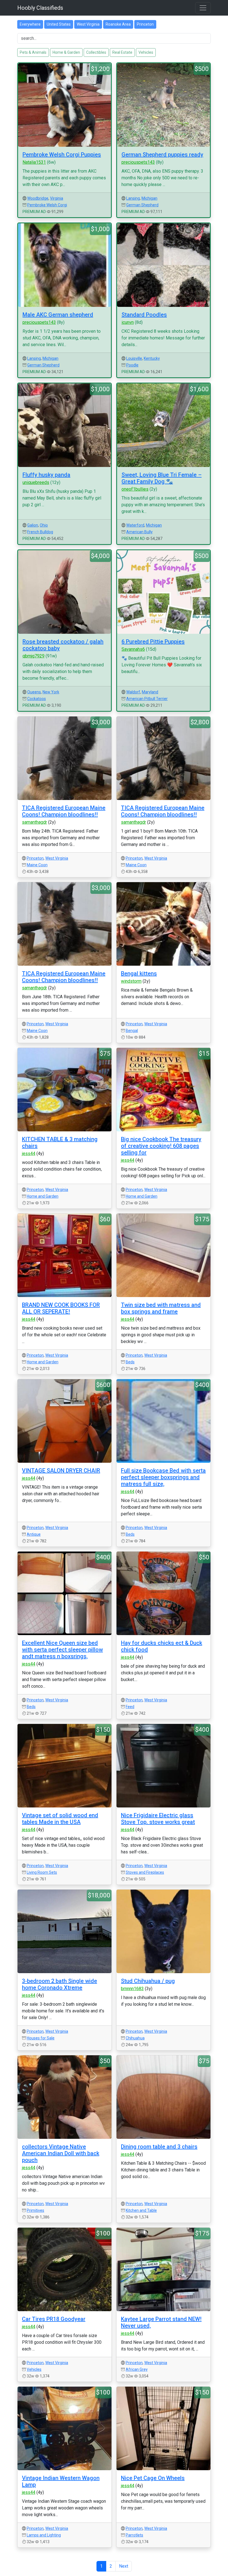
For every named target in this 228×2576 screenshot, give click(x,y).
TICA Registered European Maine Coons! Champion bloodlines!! (64, 811)
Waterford (135, 525)
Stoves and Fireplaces (145, 1872)
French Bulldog (40, 532)
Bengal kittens (139, 973)
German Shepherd (142, 205)
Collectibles (96, 52)
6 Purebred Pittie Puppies (153, 642)
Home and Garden (43, 1196)
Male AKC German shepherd (58, 315)
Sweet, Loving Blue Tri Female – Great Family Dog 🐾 (162, 478)
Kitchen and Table (141, 2210)
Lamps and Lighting (44, 2535)
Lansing (133, 198)
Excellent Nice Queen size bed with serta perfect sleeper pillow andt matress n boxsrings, (62, 1650)
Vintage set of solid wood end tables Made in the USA (60, 1819)
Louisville (134, 358)
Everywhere (30, 24)
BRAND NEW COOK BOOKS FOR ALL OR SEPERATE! (61, 1308)
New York (51, 692)
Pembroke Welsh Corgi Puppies (62, 155)
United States (59, 24)
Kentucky (152, 358)
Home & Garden (66, 52)
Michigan (149, 198)
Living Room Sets (42, 1872)
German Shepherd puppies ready (162, 155)
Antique (34, 1534)
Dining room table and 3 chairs (159, 2147)
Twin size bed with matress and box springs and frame (161, 1308)
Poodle (132, 365)
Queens (34, 692)
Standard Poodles (144, 315)
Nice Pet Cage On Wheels (153, 2478)
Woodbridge (38, 198)
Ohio (44, 525)
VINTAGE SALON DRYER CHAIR (61, 1471)
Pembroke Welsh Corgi (47, 205)
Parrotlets (134, 2535)
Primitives (35, 2210)
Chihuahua (135, 2038)
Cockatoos (37, 699)
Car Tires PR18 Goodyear (54, 2319)
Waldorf (133, 692)
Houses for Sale (41, 2038)
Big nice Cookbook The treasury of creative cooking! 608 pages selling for (161, 1146)
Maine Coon (37, 865)
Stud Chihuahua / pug (148, 1981)
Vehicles (146, 52)
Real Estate (122, 52)
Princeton (145, 24)
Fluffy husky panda (46, 475)
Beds (130, 1362)
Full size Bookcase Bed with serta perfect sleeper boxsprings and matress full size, (163, 1477)
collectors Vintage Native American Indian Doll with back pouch (61, 2153)
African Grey (137, 2369)
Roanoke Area (118, 24)
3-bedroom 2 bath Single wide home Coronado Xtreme (60, 1984)
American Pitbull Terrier (147, 699)
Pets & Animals (33, 52)
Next (124, 2566)
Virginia (57, 198)
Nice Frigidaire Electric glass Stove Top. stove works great (158, 1819)
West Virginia (88, 24)
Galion (33, 525)
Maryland (150, 692)
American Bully (139, 532)
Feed (130, 1707)
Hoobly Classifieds (40, 8)
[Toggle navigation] (203, 8)
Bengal (132, 1031)
